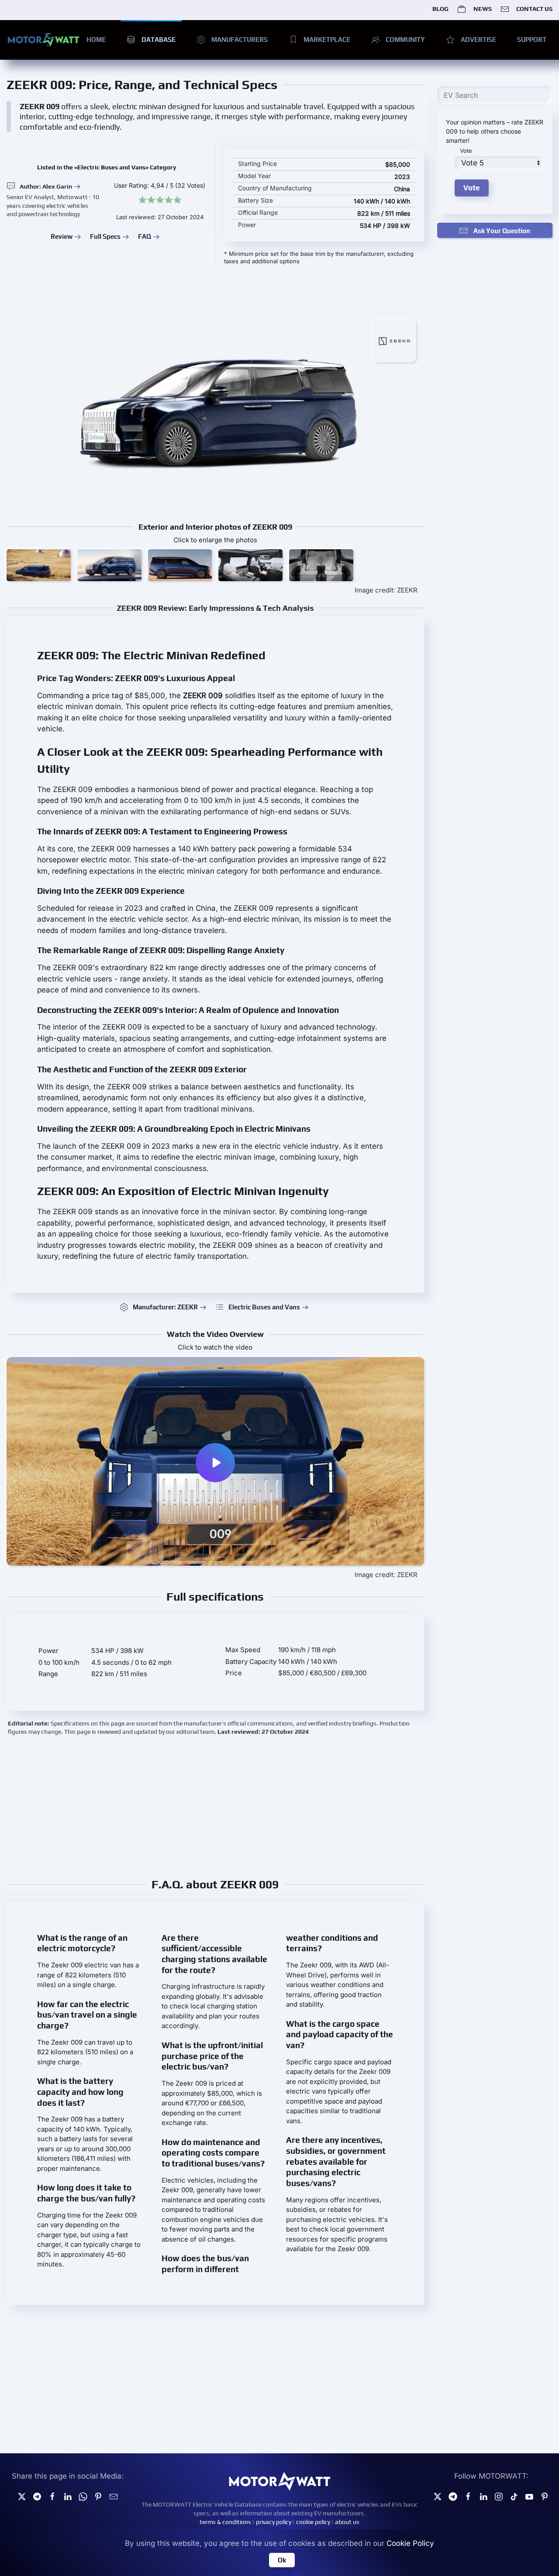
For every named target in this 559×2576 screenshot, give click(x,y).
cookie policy (313, 2522)
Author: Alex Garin (46, 186)
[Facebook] (468, 2496)
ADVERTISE (478, 40)
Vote (466, 151)
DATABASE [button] (159, 40)
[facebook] (52, 2496)
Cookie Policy (410, 2543)
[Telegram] (37, 2496)
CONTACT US (534, 9)
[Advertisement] (269, 1806)
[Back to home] (43, 40)
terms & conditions (225, 2522)
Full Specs (105, 236)
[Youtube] (529, 2496)
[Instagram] (499, 2496)
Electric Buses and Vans (264, 1307)
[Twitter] (22, 2496)
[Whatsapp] (83, 2496)
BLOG (440, 9)
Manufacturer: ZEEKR (165, 1307)
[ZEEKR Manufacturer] (394, 340)
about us (347, 2522)
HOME (96, 40)
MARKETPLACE (327, 40)
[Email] (114, 2496)
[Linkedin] (68, 2496)
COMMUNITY (405, 40)
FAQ (145, 236)
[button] (39, 565)
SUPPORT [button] (532, 40)
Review (62, 236)
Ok (282, 2560)
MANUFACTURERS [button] (240, 40)
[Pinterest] (98, 2496)
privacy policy (274, 2522)
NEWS (482, 9)
